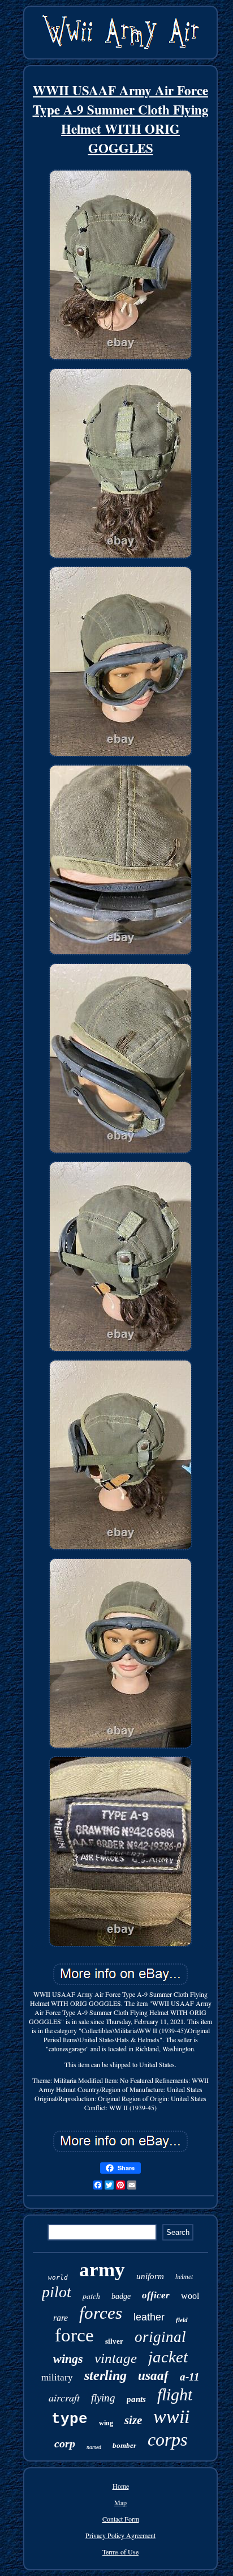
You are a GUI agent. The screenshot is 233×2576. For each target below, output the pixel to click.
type (70, 2419)
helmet (184, 2277)
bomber (124, 2445)
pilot (57, 2292)
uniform (150, 2276)
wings (68, 2359)
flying (103, 2398)
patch (91, 2296)
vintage (116, 2358)
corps (167, 2439)
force (74, 2335)
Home (121, 2486)
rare (61, 2318)
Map (120, 2502)
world (58, 2278)
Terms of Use (120, 2552)
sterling (105, 2375)
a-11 (190, 2377)
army (102, 2270)
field (182, 2320)
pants (136, 2399)
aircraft (64, 2398)
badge (121, 2296)
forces (101, 2313)
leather (149, 2317)
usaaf (153, 2376)
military (57, 2377)
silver (114, 2341)
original (160, 2337)
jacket (168, 2357)
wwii (171, 2416)
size (133, 2420)
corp (65, 2443)
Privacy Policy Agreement (120, 2535)
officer (156, 2295)
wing (106, 2423)
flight (175, 2394)
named (94, 2447)
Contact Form (121, 2519)
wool (190, 2296)
